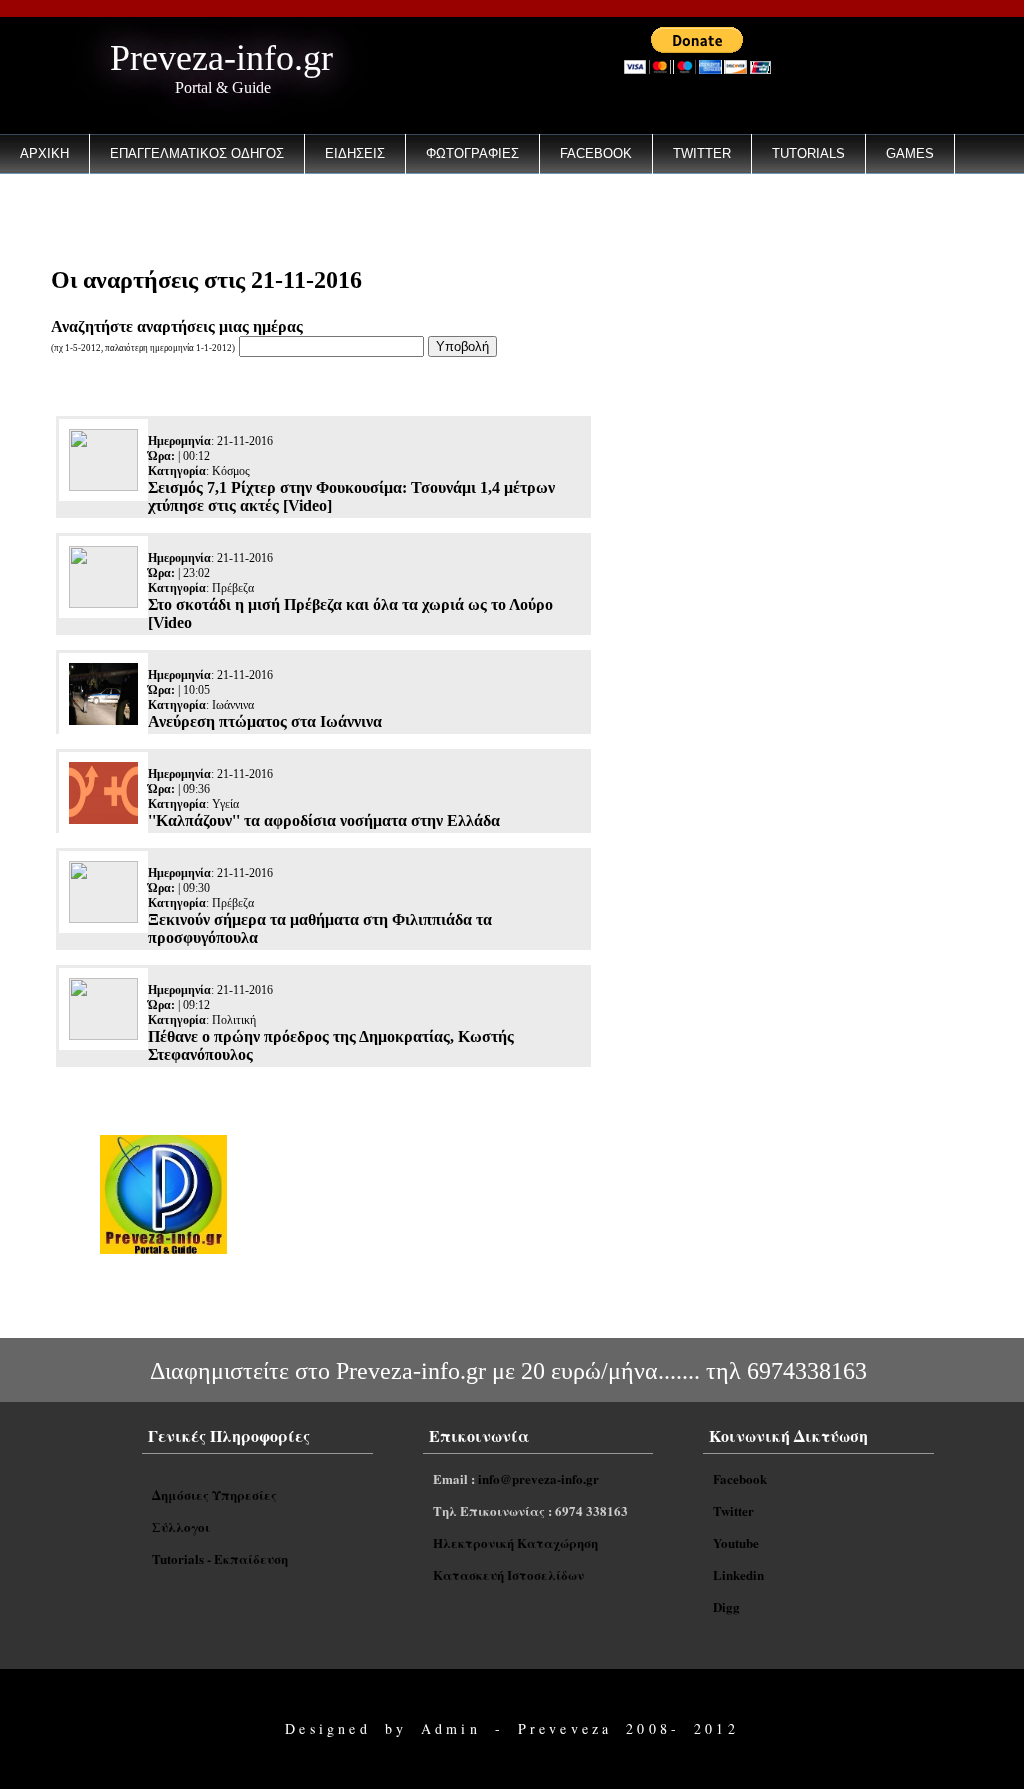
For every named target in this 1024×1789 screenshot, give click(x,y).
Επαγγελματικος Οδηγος (197, 153)
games (910, 153)
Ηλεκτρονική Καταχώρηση (515, 1542)
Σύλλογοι (181, 1526)
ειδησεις (355, 153)
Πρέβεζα (233, 588)
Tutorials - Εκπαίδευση (220, 1558)
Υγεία (225, 804)
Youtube (736, 1542)
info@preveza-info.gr (538, 1478)
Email (40, 205)
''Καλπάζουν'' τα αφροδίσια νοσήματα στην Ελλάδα (324, 820)
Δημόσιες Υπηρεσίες (214, 1494)
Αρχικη (44, 153)
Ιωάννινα (233, 705)
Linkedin (738, 1574)
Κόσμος (231, 471)
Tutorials (808, 153)
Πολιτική (234, 1020)
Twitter (702, 153)
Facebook (596, 153)
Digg (726, 1606)
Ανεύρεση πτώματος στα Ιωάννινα (265, 721)
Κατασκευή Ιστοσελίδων (508, 1574)
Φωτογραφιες (472, 153)
